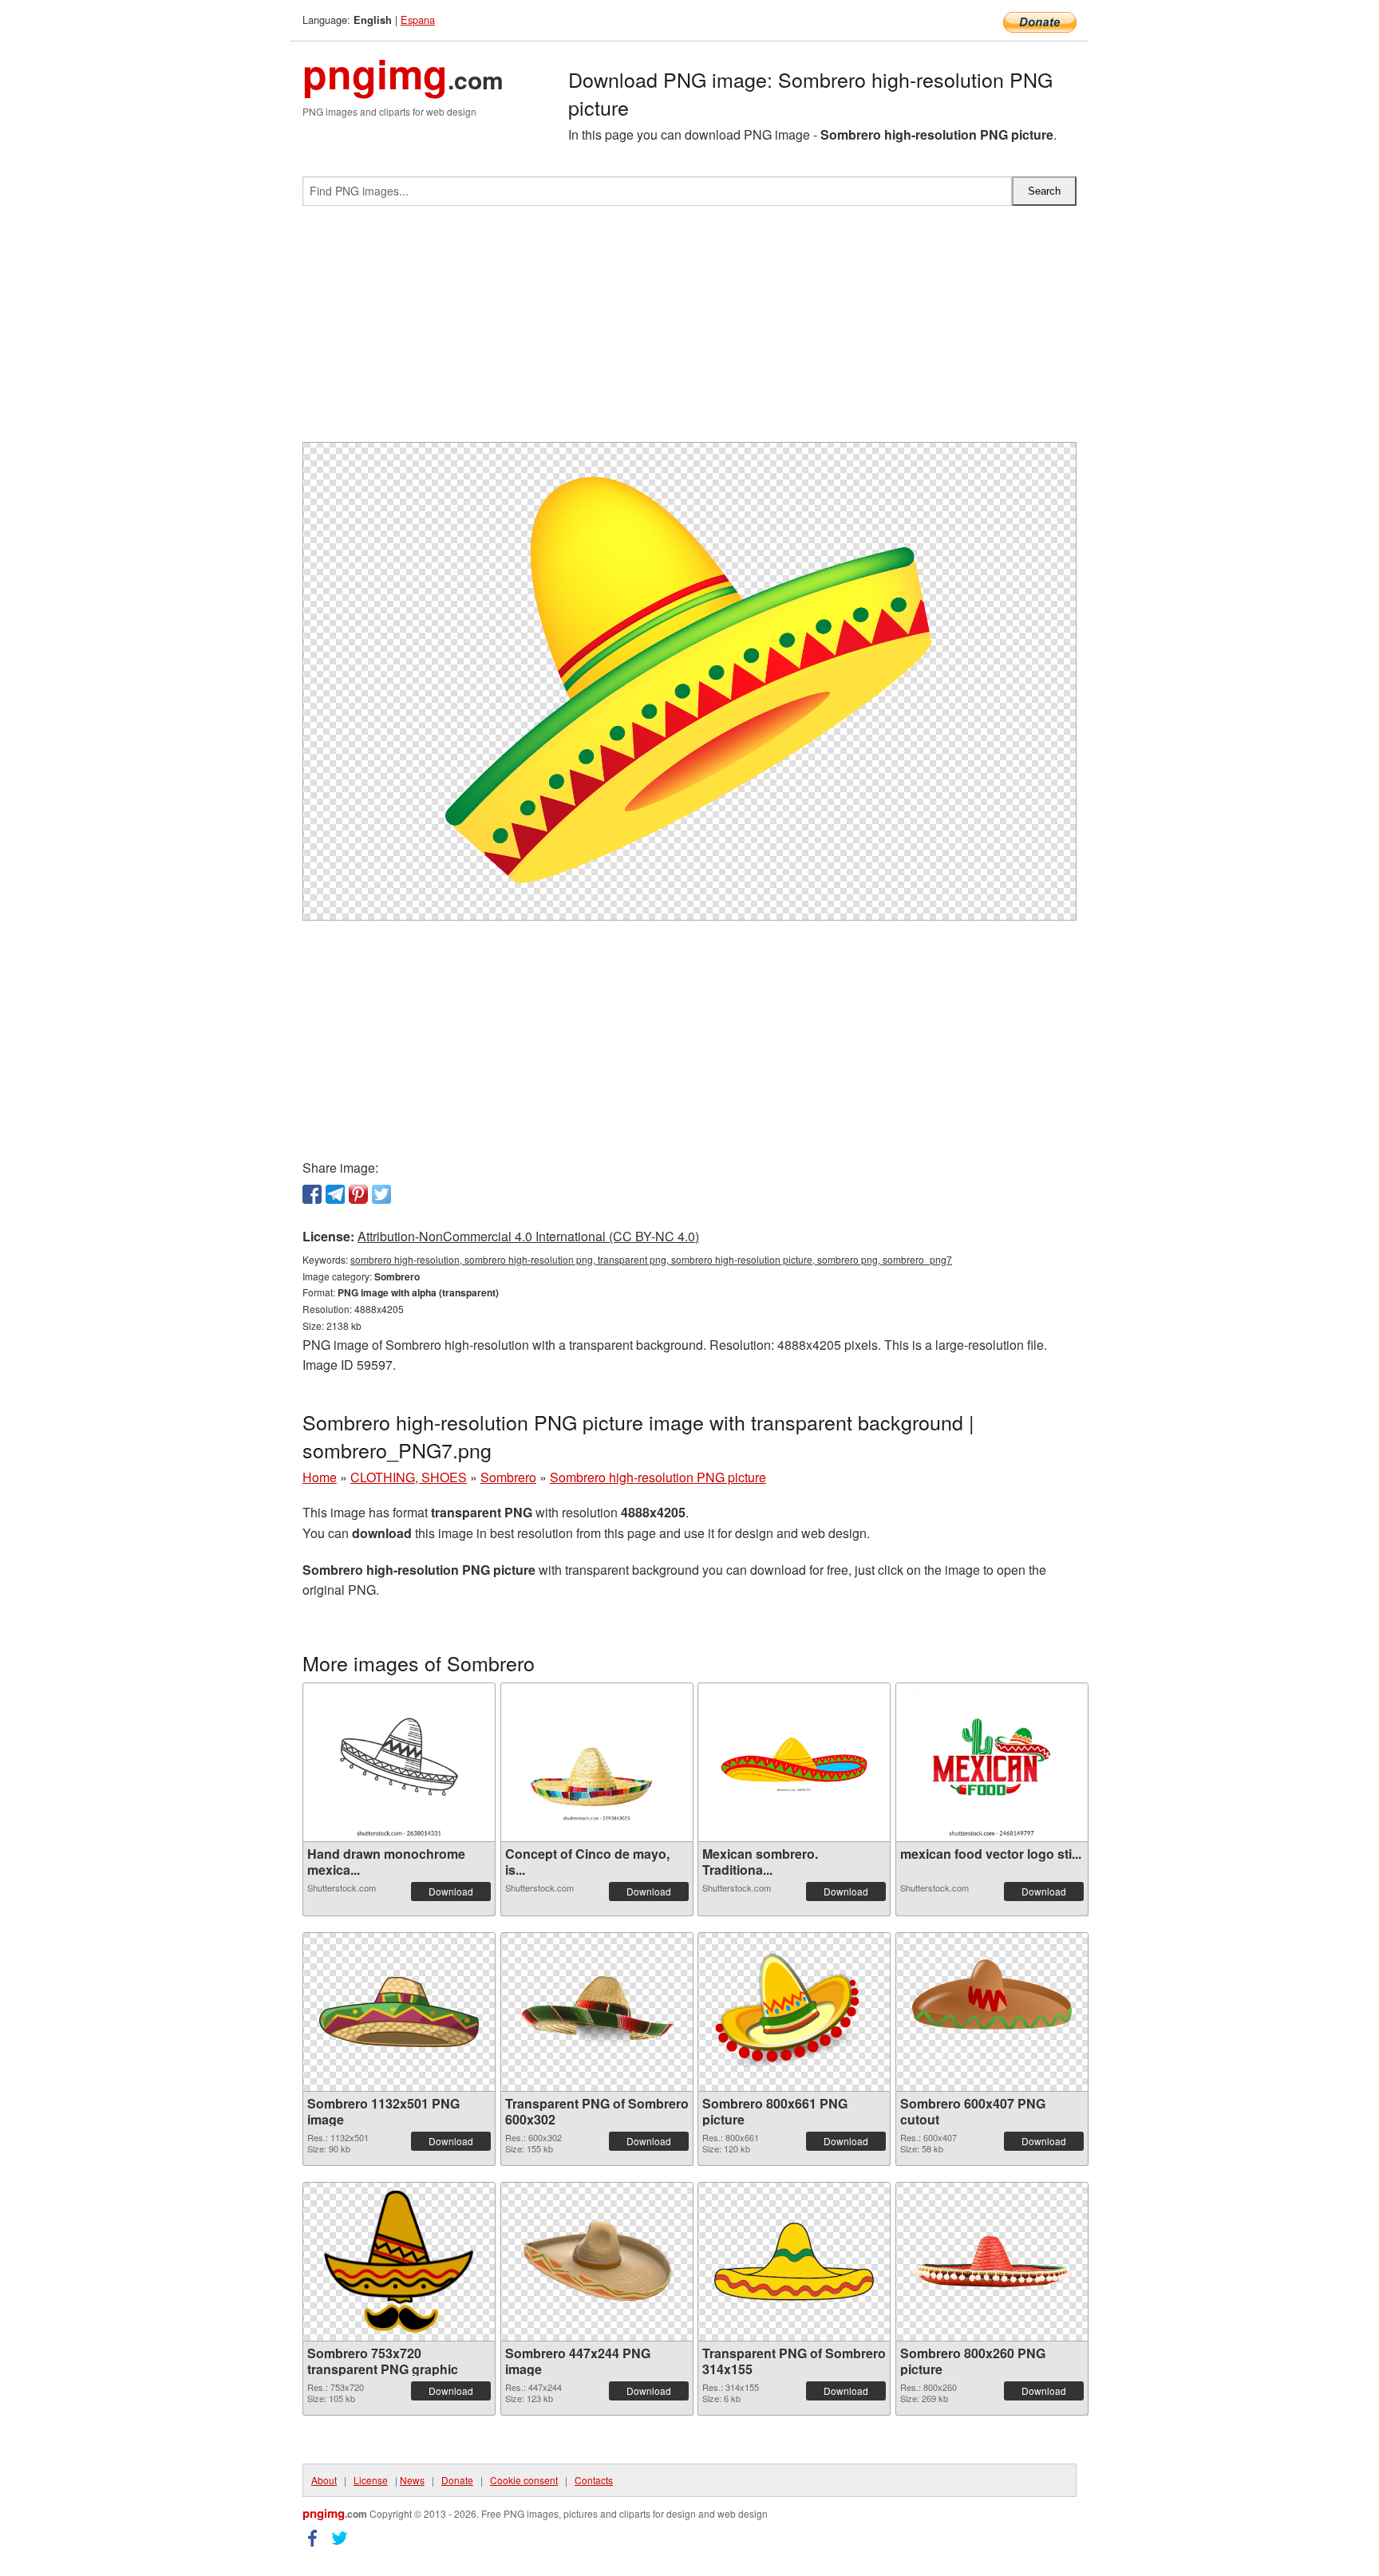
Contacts (594, 2480)
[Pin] (358, 1194)
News (412, 2480)
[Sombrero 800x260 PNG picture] (992, 2261)
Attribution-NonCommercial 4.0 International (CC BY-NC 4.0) (528, 1236)
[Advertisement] (689, 330)
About (324, 2480)
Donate (457, 2480)
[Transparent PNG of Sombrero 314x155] (794, 2262)
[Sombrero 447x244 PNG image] (597, 2261)
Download (451, 1891)
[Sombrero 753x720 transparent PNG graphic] (399, 2262)
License (371, 2480)
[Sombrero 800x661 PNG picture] (794, 2012)
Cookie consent (524, 2480)
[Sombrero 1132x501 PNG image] (399, 2012)
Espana (418, 20)
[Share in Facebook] (312, 1194)
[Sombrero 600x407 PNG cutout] (992, 2012)
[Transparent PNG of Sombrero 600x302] (597, 2012)
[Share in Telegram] (335, 1194)
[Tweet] (381, 1194)
